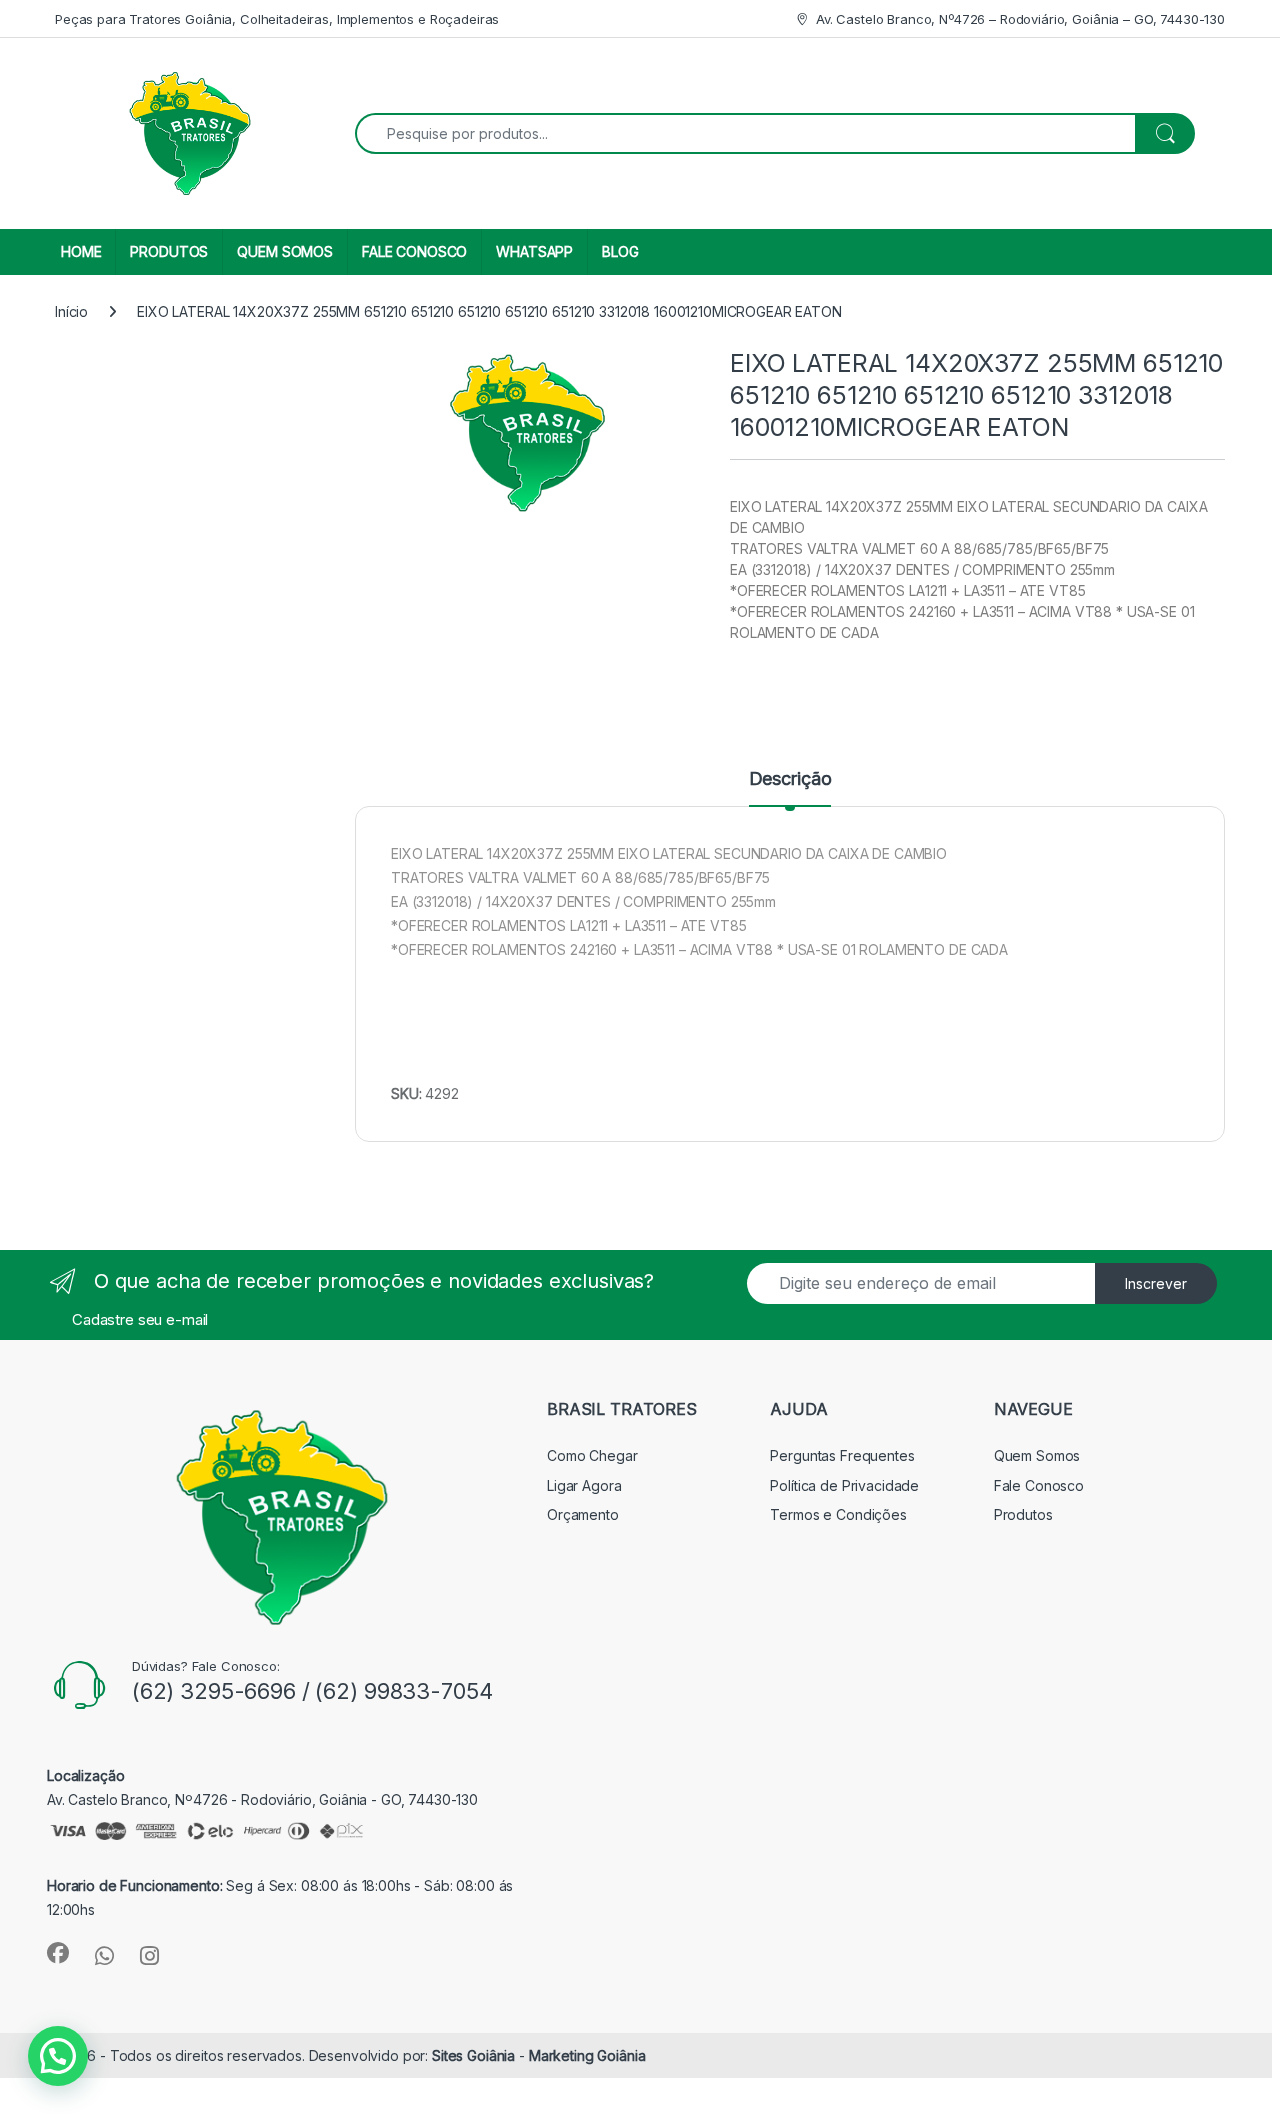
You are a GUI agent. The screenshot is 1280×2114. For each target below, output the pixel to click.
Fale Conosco (1039, 1485)
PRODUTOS (169, 251)
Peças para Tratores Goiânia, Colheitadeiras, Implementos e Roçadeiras (277, 19)
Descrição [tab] (790, 779)
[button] (58, 2056)
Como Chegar (592, 1455)
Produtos (1023, 1514)
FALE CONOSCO (414, 251)
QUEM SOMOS (285, 251)
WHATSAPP (534, 251)
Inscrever (1156, 1283)
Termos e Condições (838, 1514)
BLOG (620, 251)
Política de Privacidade (844, 1485)
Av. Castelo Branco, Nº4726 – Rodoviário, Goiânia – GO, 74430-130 (1020, 19)
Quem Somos (1037, 1455)
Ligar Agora (584, 1485)
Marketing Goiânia (587, 2055)
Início (71, 311)
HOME (81, 251)
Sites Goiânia (475, 2055)
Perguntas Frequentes (842, 1455)
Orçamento (583, 1514)
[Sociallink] (58, 1953)
